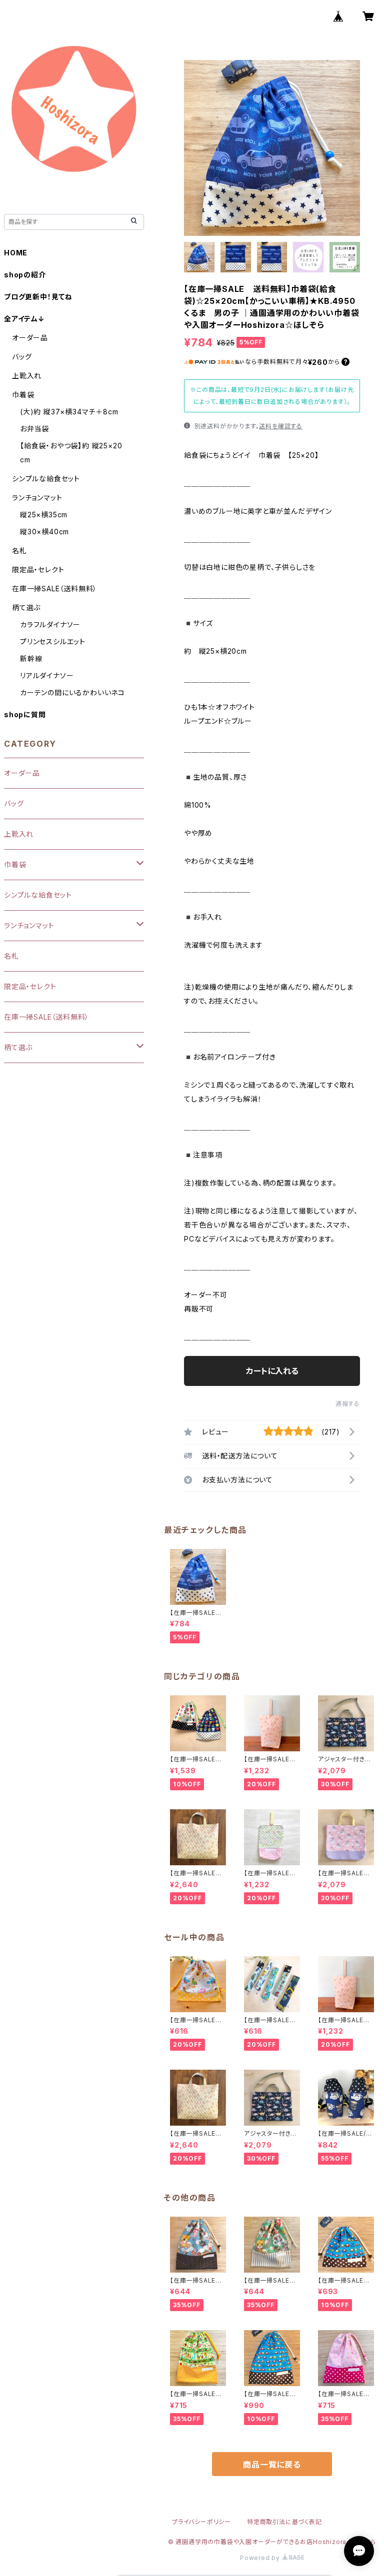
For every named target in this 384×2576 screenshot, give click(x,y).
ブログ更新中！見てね (38, 297)
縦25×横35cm (44, 515)
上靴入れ (27, 376)
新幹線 (31, 658)
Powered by (261, 2558)
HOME (16, 253)
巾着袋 (23, 395)
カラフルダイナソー (50, 625)
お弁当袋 (34, 429)
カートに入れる (272, 1371)
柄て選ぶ (26, 608)
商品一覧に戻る (272, 2465)
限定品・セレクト (38, 570)
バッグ (22, 357)
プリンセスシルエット (53, 642)
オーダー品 (30, 338)
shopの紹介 (25, 275)
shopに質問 (25, 714)
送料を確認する (281, 426)
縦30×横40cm (44, 532)
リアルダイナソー (47, 675)
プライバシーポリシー (201, 2522)
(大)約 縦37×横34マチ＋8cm (69, 412)
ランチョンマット (37, 498)
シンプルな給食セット (46, 479)
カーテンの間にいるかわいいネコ (72, 692)
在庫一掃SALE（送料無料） (54, 589)
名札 (19, 551)
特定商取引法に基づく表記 (284, 2522)
